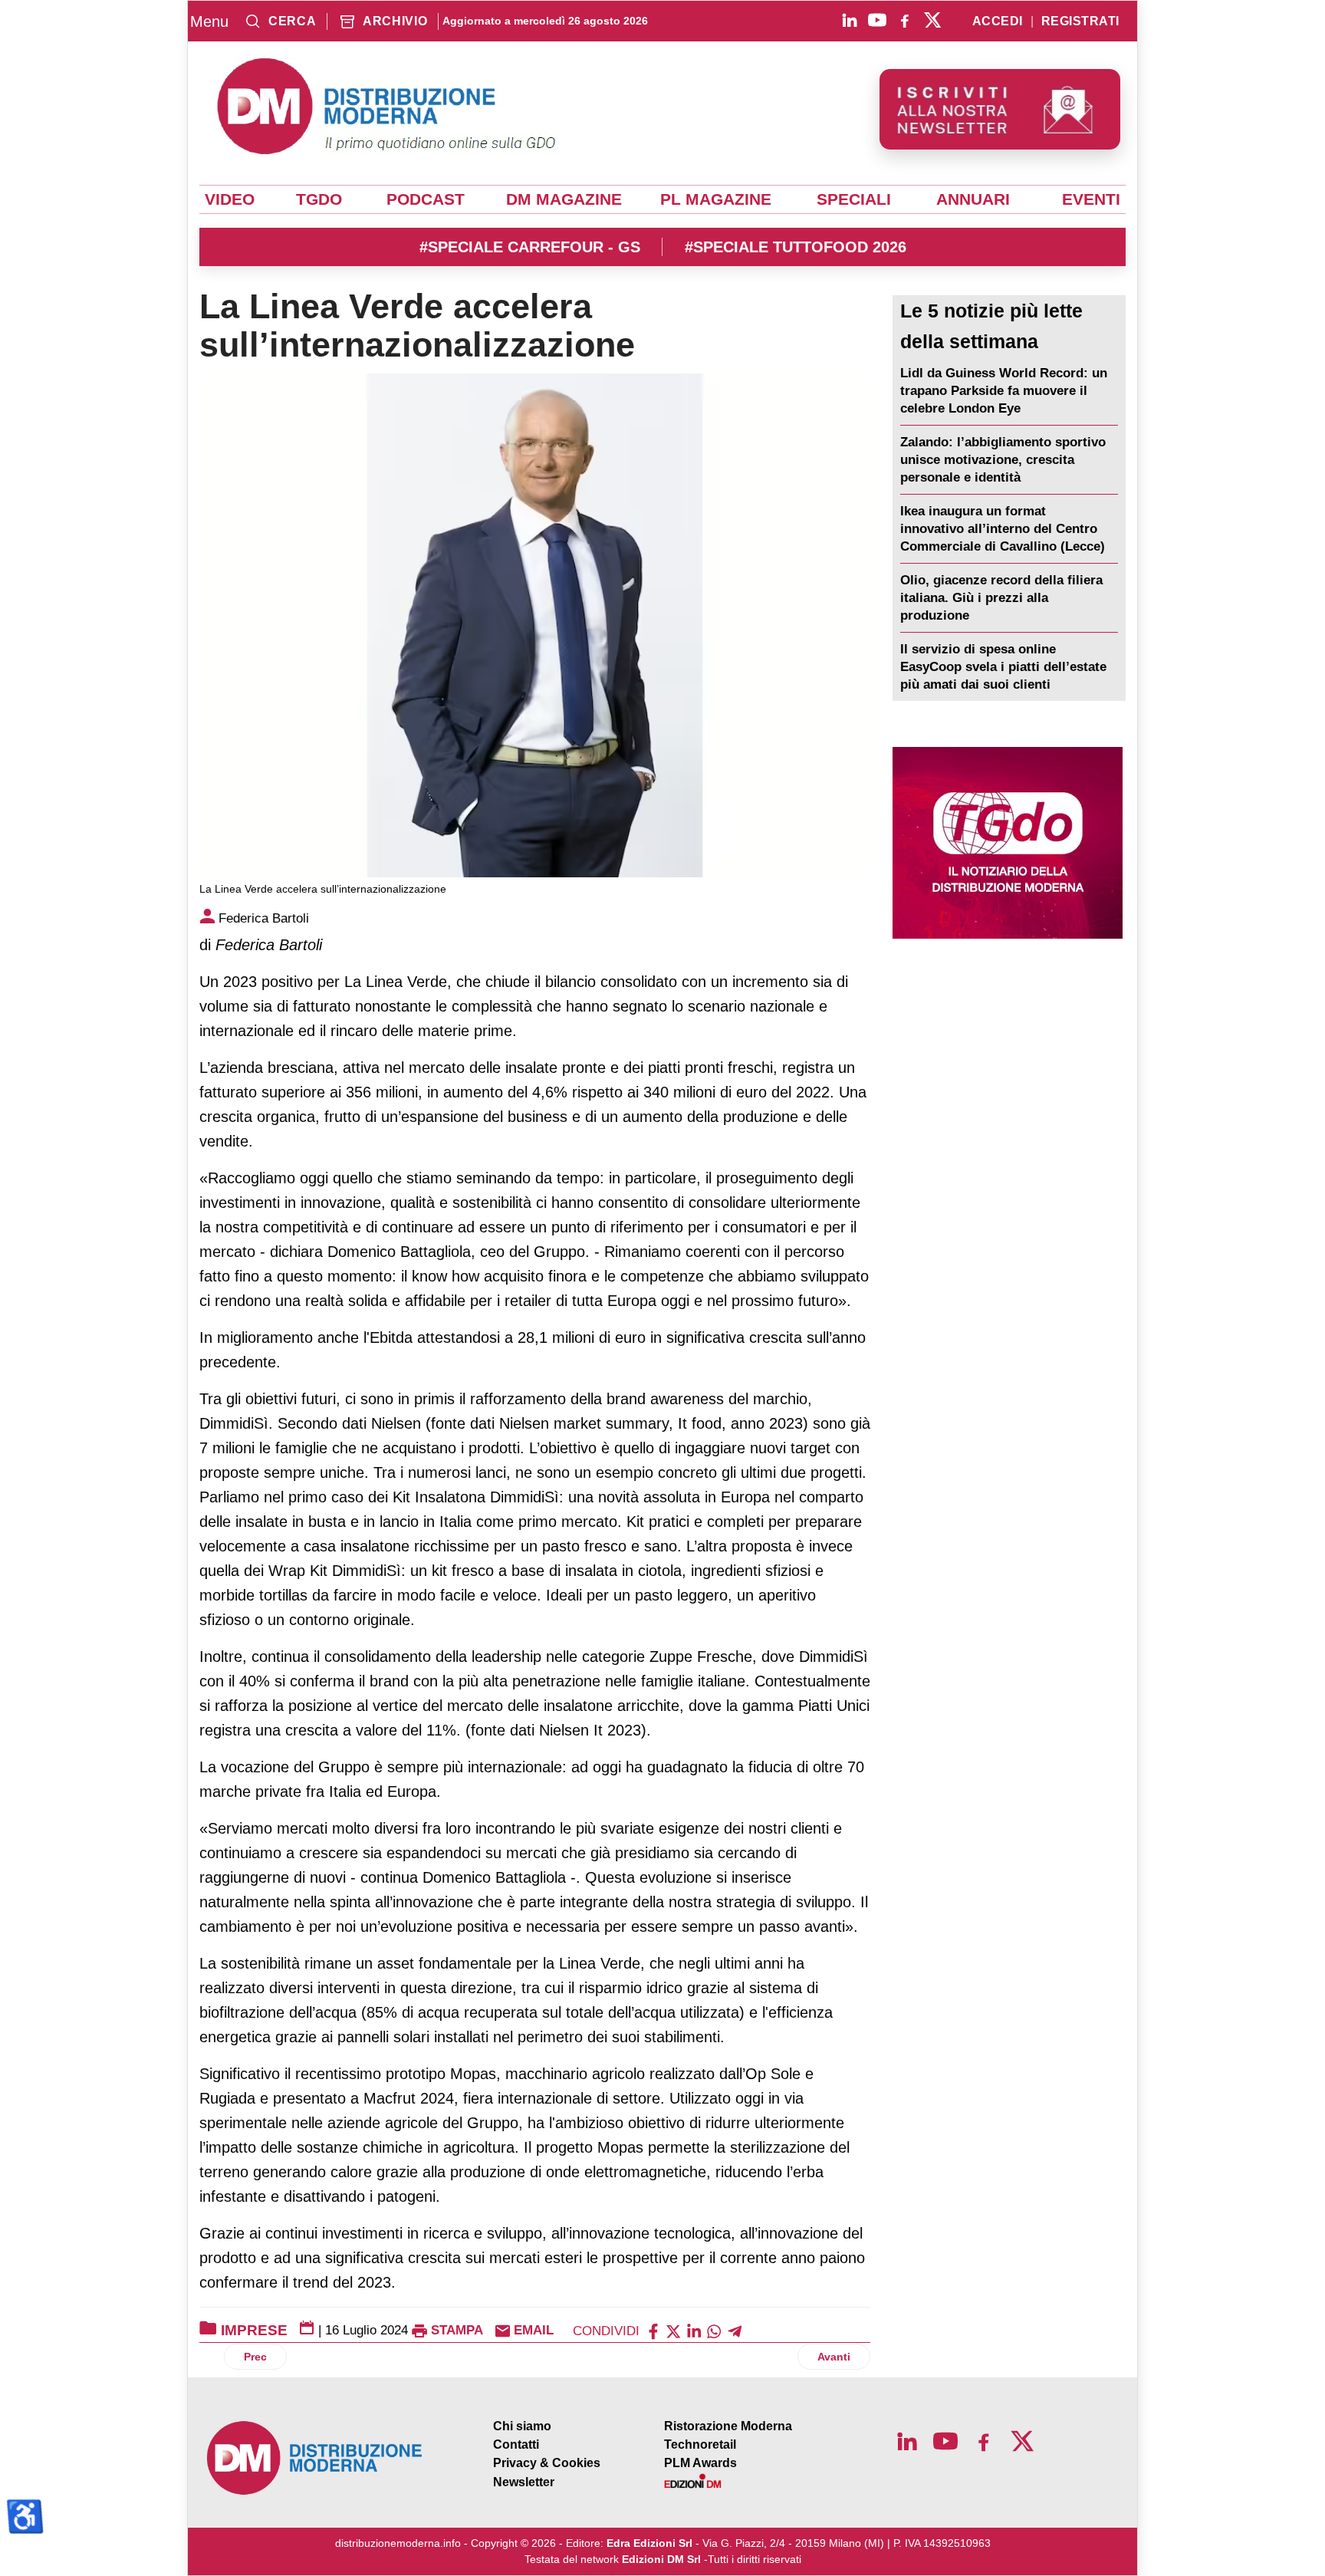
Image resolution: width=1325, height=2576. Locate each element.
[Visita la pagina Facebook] (905, 20)
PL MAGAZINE (716, 199)
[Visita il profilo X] (932, 20)
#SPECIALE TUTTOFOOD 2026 (796, 247)
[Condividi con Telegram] (735, 2330)
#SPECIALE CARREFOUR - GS (530, 247)
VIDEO (230, 199)
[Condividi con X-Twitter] (673, 2330)
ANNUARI (973, 199)
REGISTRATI (1080, 21)
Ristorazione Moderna (728, 2426)
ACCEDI (998, 21)
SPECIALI (854, 199)
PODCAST (426, 199)
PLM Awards (700, 2463)
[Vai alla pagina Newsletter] (1000, 109)
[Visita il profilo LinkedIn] (850, 20)
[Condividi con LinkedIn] (694, 2330)
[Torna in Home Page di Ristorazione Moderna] (315, 2458)
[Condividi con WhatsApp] (714, 2330)
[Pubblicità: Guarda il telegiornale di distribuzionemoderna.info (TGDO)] (1007, 843)
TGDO (319, 199)
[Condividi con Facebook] (653, 2330)
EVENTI (1091, 199)
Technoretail (700, 2444)
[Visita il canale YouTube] (877, 20)
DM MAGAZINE (564, 199)
